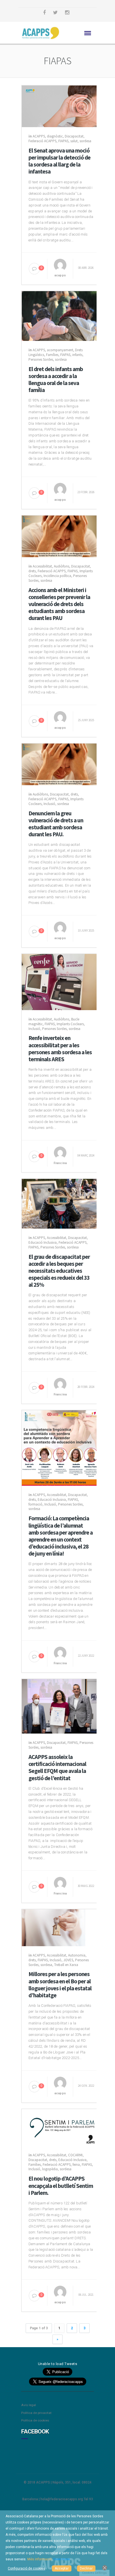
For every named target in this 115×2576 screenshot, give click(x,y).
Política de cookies (35, 2420)
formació (35, 1504)
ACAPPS (39, 136)
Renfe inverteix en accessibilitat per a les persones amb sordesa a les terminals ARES (60, 1049)
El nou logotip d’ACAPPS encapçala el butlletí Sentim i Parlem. (61, 2186)
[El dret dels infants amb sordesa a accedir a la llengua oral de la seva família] (60, 316)
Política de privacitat (36, 2413)
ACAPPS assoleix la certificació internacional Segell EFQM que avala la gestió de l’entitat (57, 1767)
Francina (60, 1163)
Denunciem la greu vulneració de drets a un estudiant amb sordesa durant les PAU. (56, 824)
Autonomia (77, 1955)
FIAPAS (63, 141)
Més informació (39, 2559)
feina (76, 2165)
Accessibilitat (42, 566)
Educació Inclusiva (43, 1242)
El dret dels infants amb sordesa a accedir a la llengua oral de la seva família (56, 380)
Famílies (52, 355)
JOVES (68, 1960)
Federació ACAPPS (42, 141)
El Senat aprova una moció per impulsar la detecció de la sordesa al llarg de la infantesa (59, 161)
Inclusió (49, 804)
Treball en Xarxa (66, 1965)
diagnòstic (55, 136)
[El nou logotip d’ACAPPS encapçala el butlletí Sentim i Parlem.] (60, 2127)
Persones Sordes (41, 359)
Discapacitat (74, 136)
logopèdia (50, 2169)
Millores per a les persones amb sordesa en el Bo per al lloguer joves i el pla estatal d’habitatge (60, 1985)
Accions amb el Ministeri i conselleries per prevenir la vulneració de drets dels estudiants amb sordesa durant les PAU (59, 604)
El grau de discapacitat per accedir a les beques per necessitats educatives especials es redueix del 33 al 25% (59, 1271)
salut (74, 141)
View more (62, 2559)
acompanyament (60, 350)
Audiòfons (62, 566)
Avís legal (29, 2405)
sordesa (85, 141)
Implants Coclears (70, 1024)
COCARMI (75, 2155)
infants (77, 355)
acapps (60, 275)
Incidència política (57, 576)
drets (32, 571)
